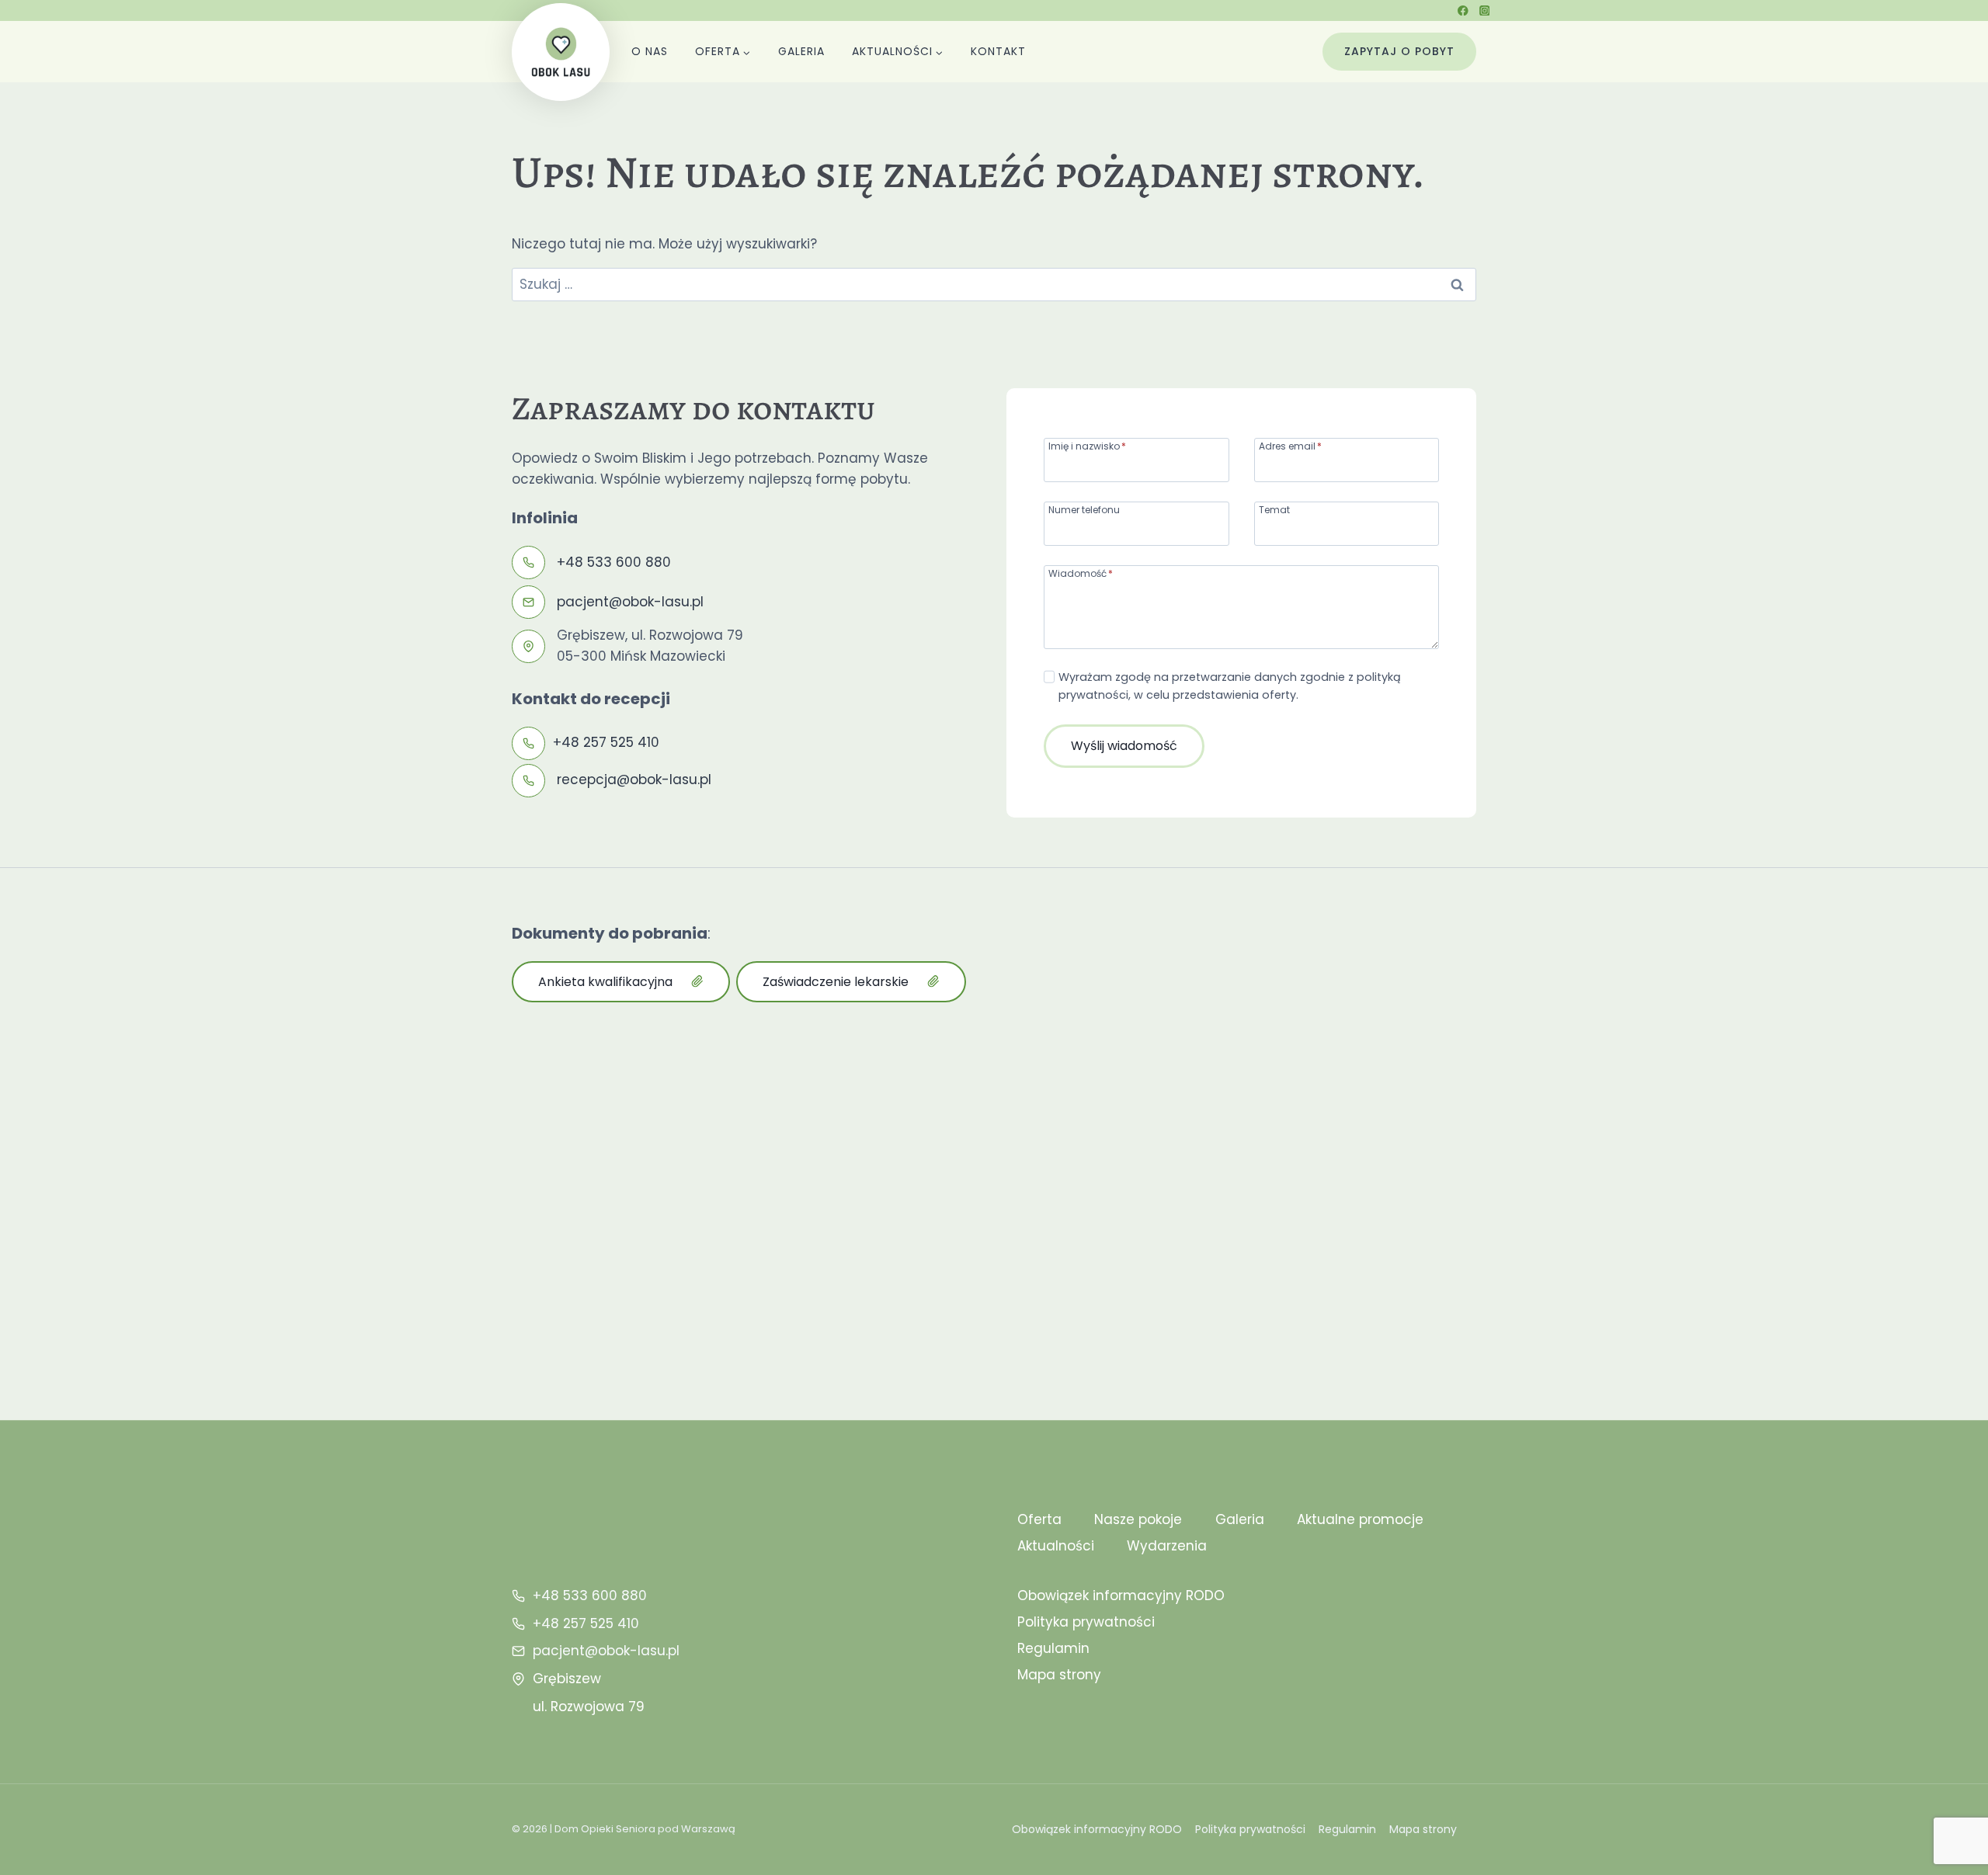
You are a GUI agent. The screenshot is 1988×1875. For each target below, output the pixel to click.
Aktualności (1056, 1546)
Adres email (1290, 445)
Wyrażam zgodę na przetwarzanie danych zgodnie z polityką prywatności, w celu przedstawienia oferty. (1230, 686)
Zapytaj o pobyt (1399, 51)
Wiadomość (1081, 573)
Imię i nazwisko (1087, 445)
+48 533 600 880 (614, 562)
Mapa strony (1059, 1675)
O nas (650, 51)
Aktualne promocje (1360, 1519)
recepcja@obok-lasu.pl (634, 780)
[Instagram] (1484, 10)
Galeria (801, 51)
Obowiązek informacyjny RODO (1121, 1595)
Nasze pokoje (1138, 1519)
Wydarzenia (1167, 1546)
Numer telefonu (1084, 509)
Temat (1274, 509)
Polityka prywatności (1086, 1622)
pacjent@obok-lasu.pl (630, 602)
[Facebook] (1463, 10)
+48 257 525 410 (606, 742)
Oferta (1039, 1519)
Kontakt (998, 51)
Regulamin (1053, 1648)
